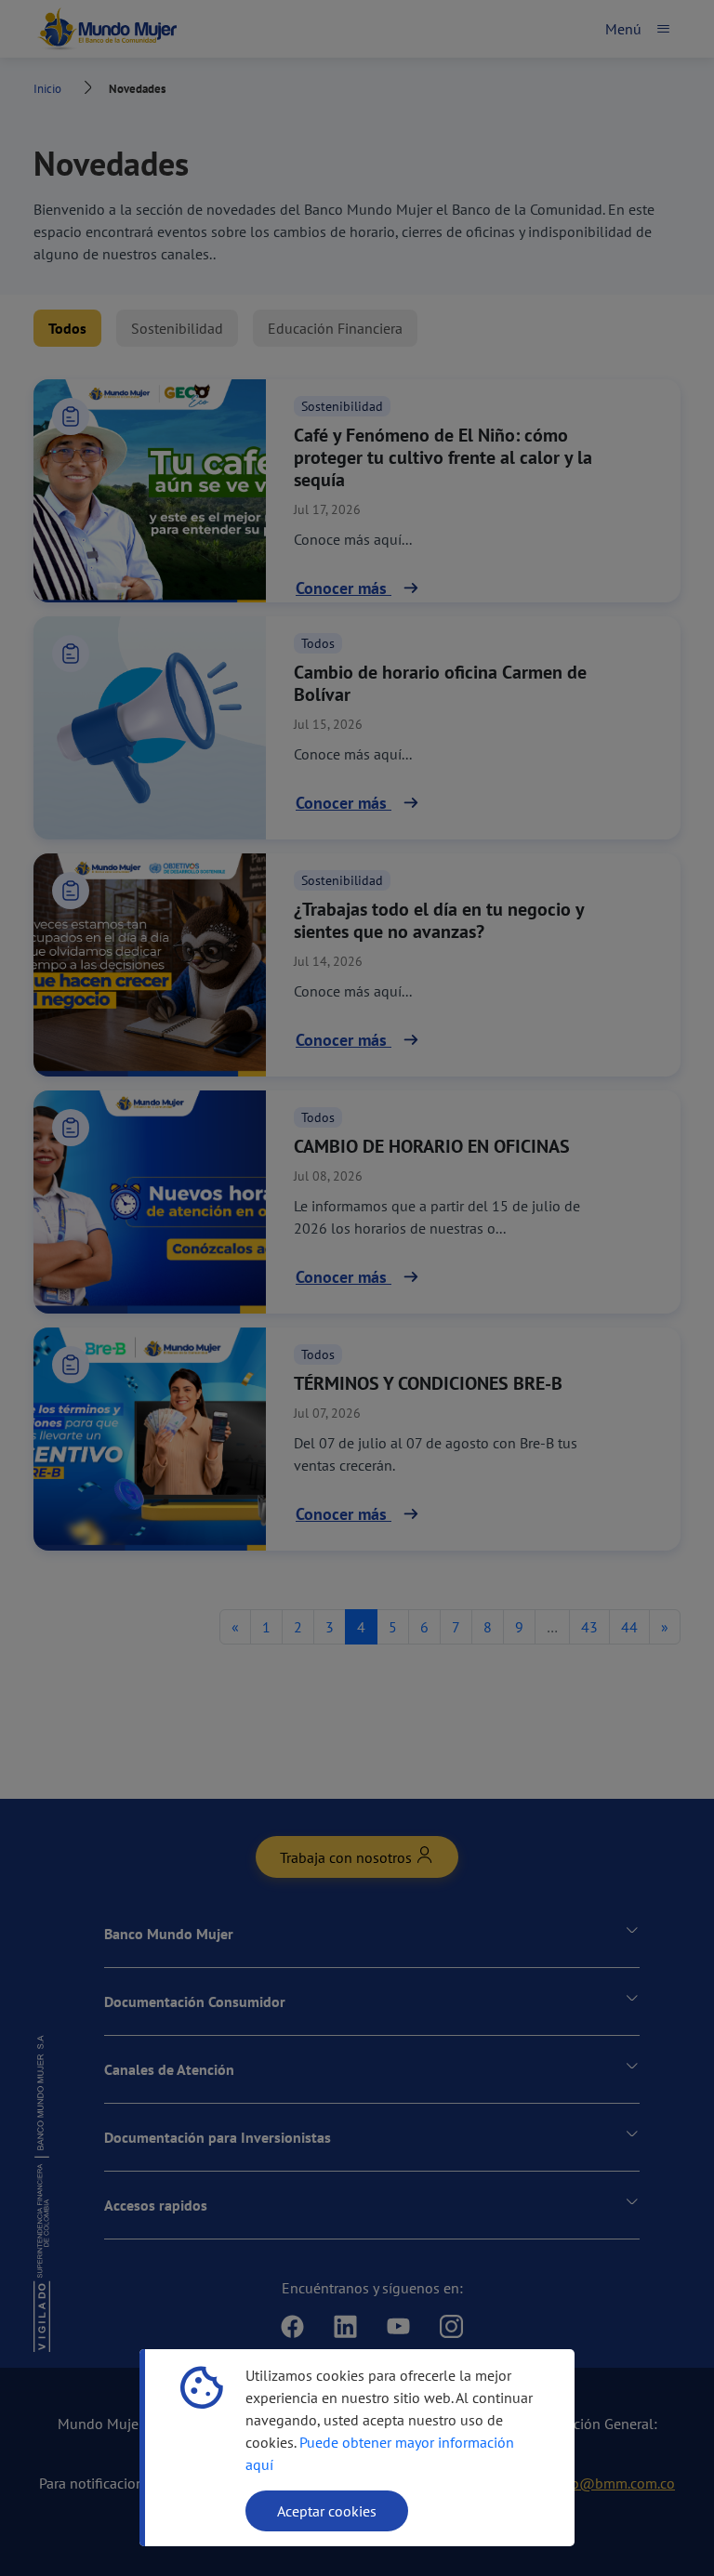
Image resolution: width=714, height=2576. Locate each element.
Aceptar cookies (327, 2511)
